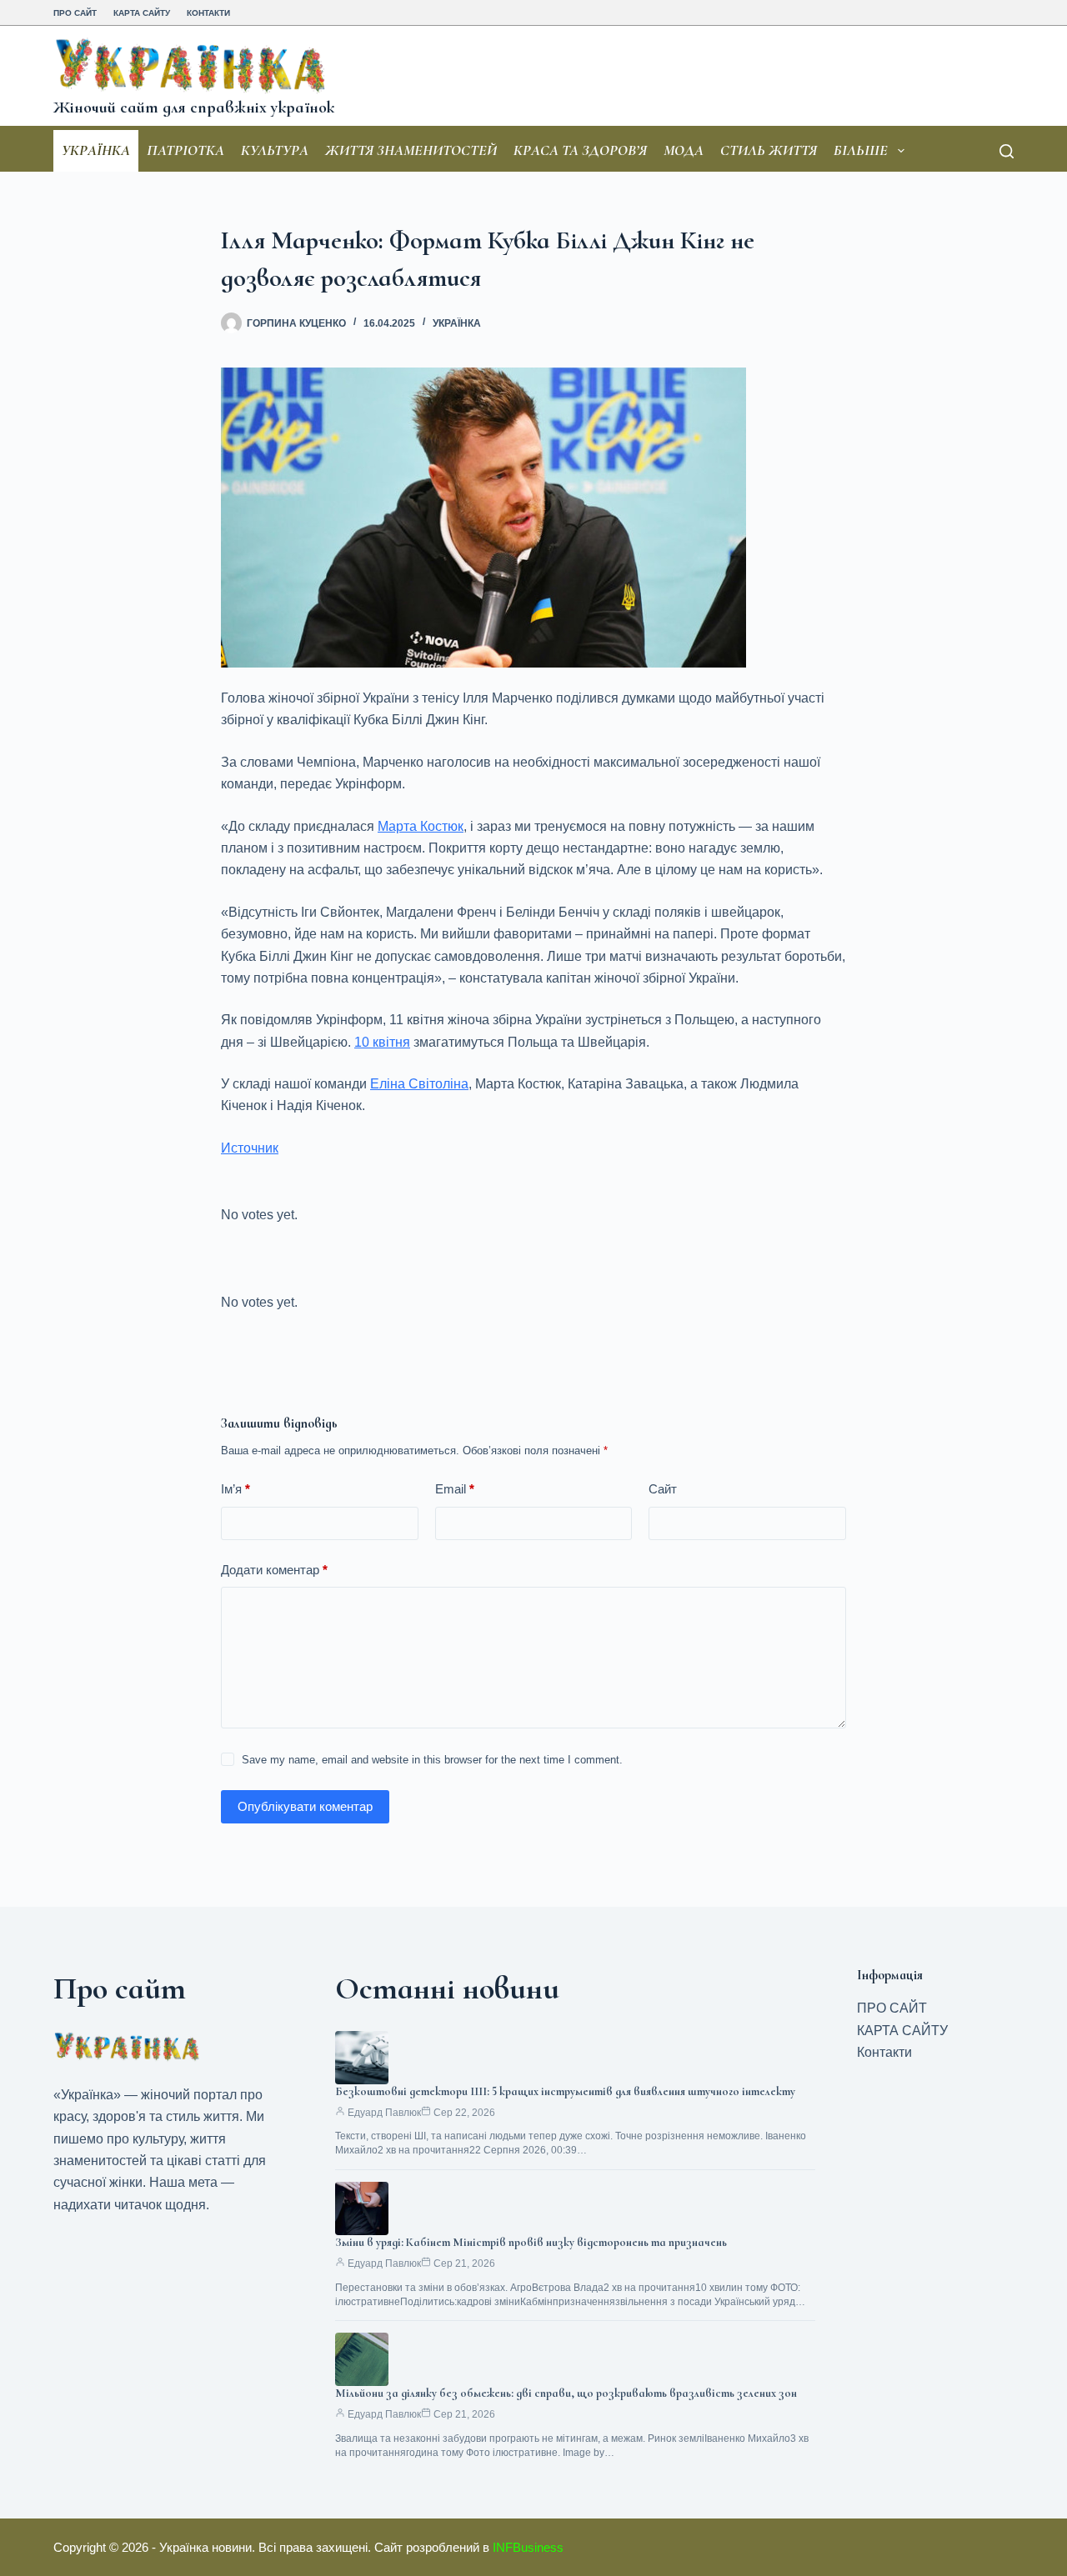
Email (455, 1489)
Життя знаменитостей (411, 150)
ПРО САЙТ (75, 13)
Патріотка (185, 150)
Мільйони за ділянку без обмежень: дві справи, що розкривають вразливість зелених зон (566, 2393)
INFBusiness (528, 2547)
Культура (275, 150)
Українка (96, 150)
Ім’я (235, 1489)
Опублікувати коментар (305, 1806)
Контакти (208, 13)
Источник (250, 1148)
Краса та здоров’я (580, 150)
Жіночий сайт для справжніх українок (194, 108)
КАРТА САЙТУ (142, 13)
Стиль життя (769, 150)
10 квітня (382, 1042)
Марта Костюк (421, 826)
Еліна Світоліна (419, 1084)
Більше (861, 150)
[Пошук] (1007, 151)
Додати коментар (274, 1570)
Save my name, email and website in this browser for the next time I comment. (432, 1760)
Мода (684, 150)
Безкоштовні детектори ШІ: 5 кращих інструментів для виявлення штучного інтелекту (565, 2091)
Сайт (663, 1489)
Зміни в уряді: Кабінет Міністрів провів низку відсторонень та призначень (531, 2242)
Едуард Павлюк (384, 2113)
